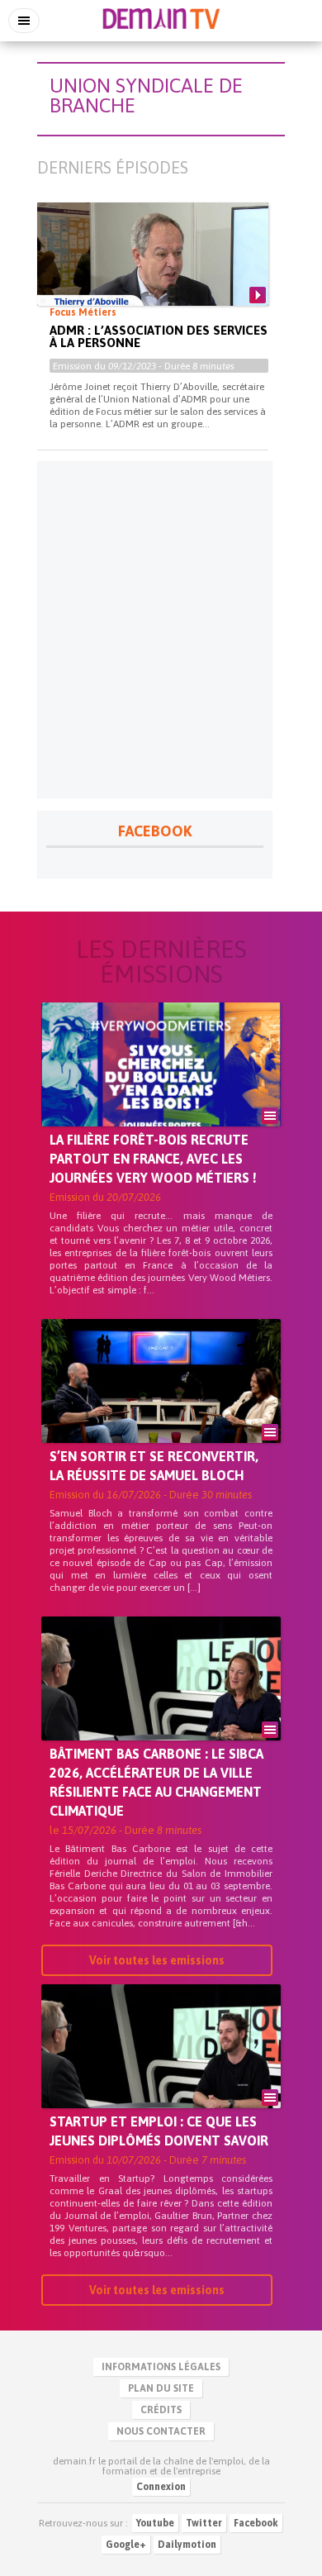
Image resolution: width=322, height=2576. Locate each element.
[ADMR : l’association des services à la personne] (153, 268)
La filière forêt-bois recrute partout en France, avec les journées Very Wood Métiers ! (153, 1159)
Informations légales (161, 2367)
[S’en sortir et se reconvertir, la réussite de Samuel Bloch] (161, 1409)
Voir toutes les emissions (157, 1960)
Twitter (204, 2523)
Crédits (161, 2410)
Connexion (161, 2487)
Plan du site (161, 2388)
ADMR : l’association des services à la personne (159, 336)
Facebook (256, 2523)
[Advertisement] (161, 630)
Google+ (126, 2545)
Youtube (155, 2523)
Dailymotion (187, 2545)
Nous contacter (161, 2431)
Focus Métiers (83, 312)
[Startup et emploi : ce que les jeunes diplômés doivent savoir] (161, 2074)
